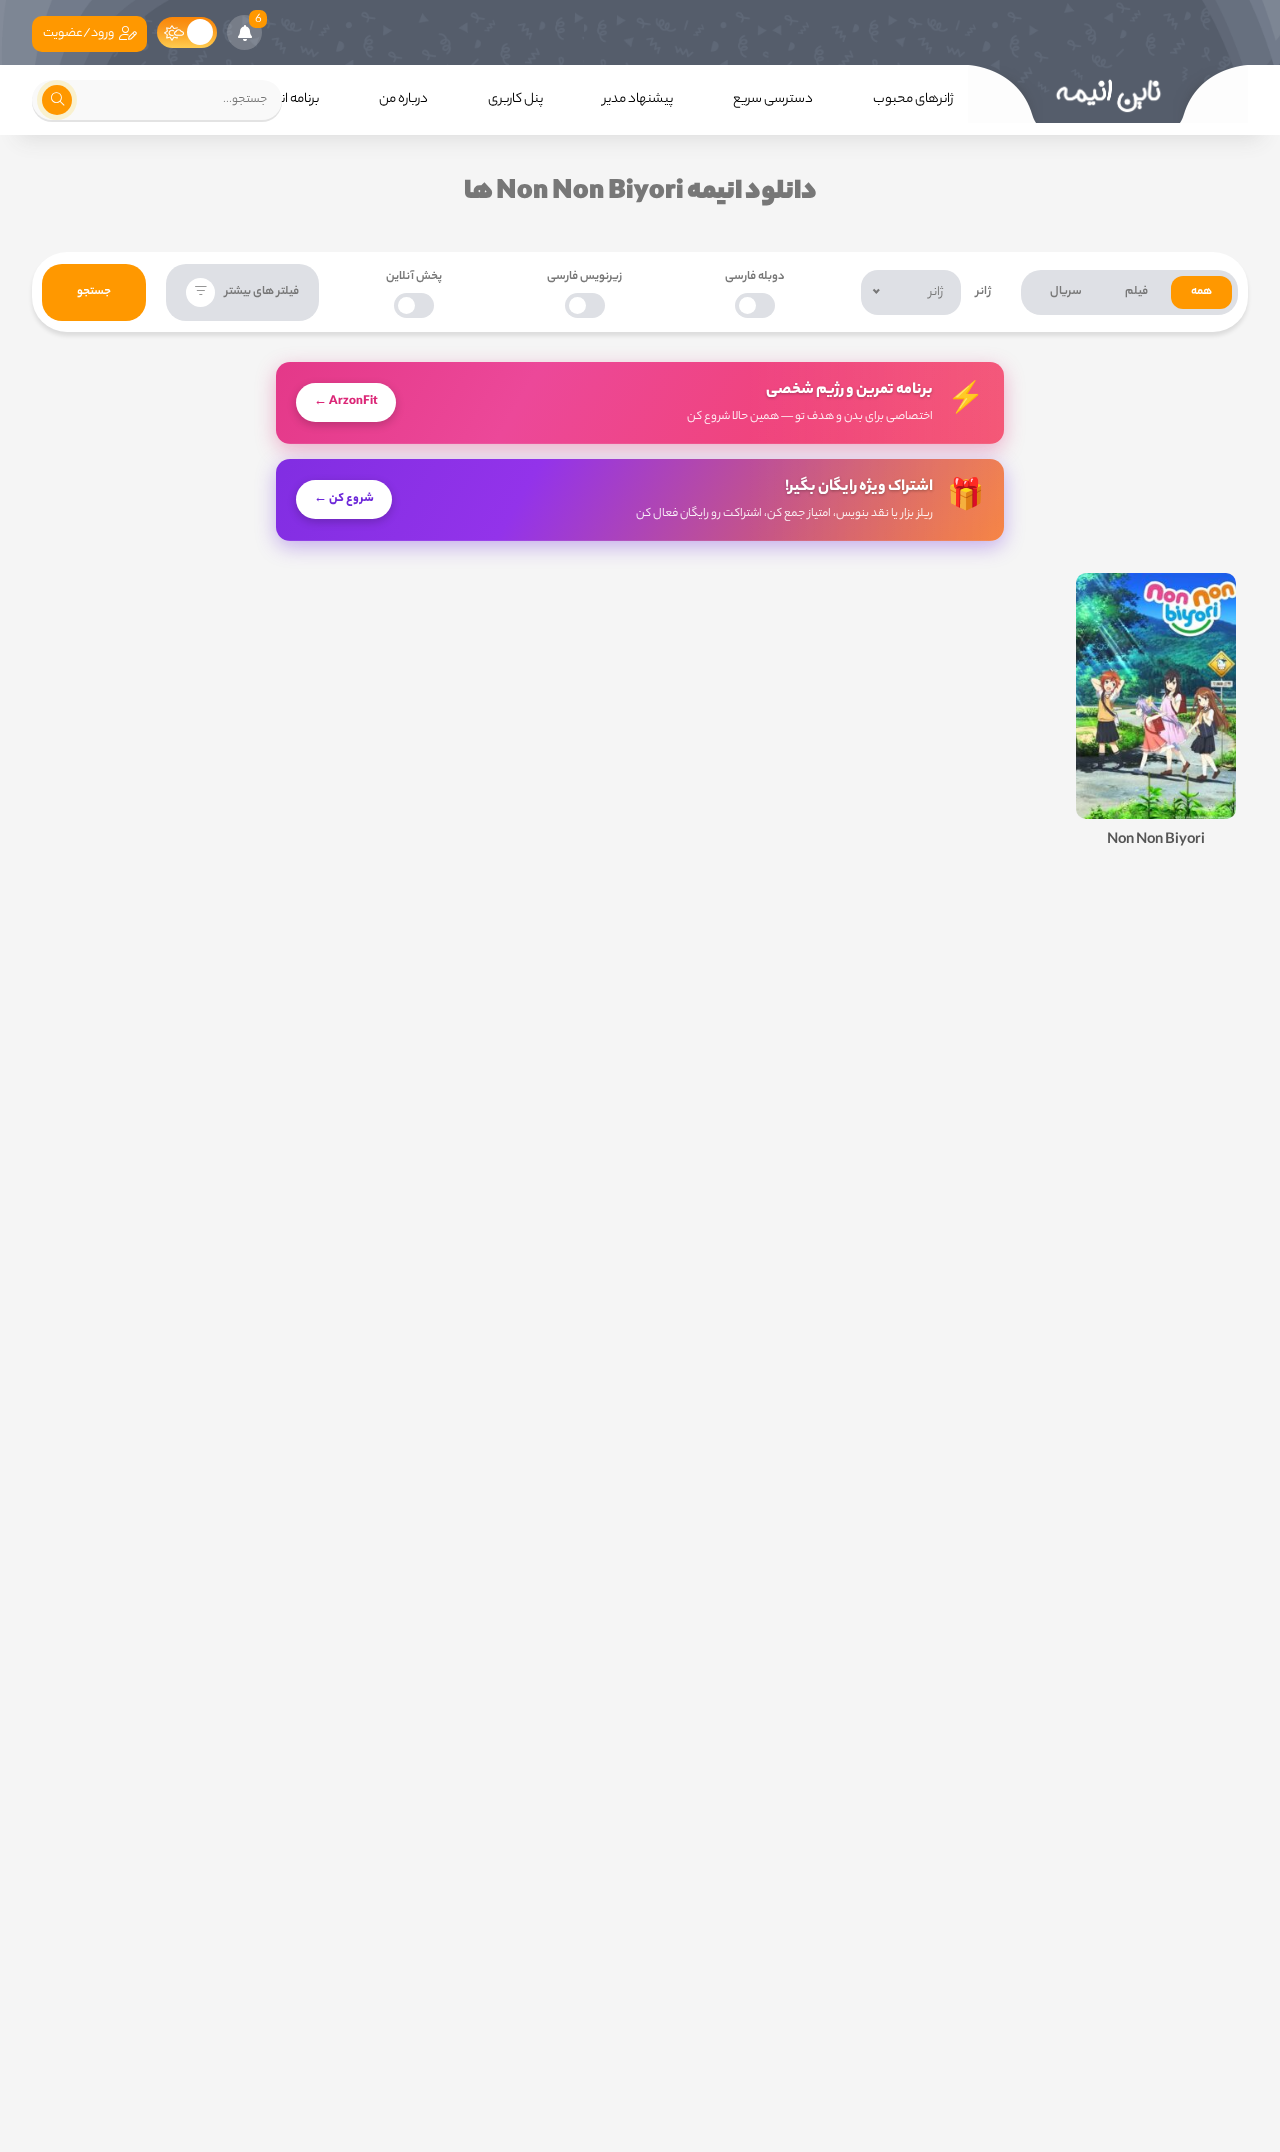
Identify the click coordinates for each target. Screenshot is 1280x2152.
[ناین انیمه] (1108, 94)
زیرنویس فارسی (584, 277)
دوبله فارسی (755, 277)
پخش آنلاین (414, 277)
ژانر (983, 292)
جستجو (94, 292)
